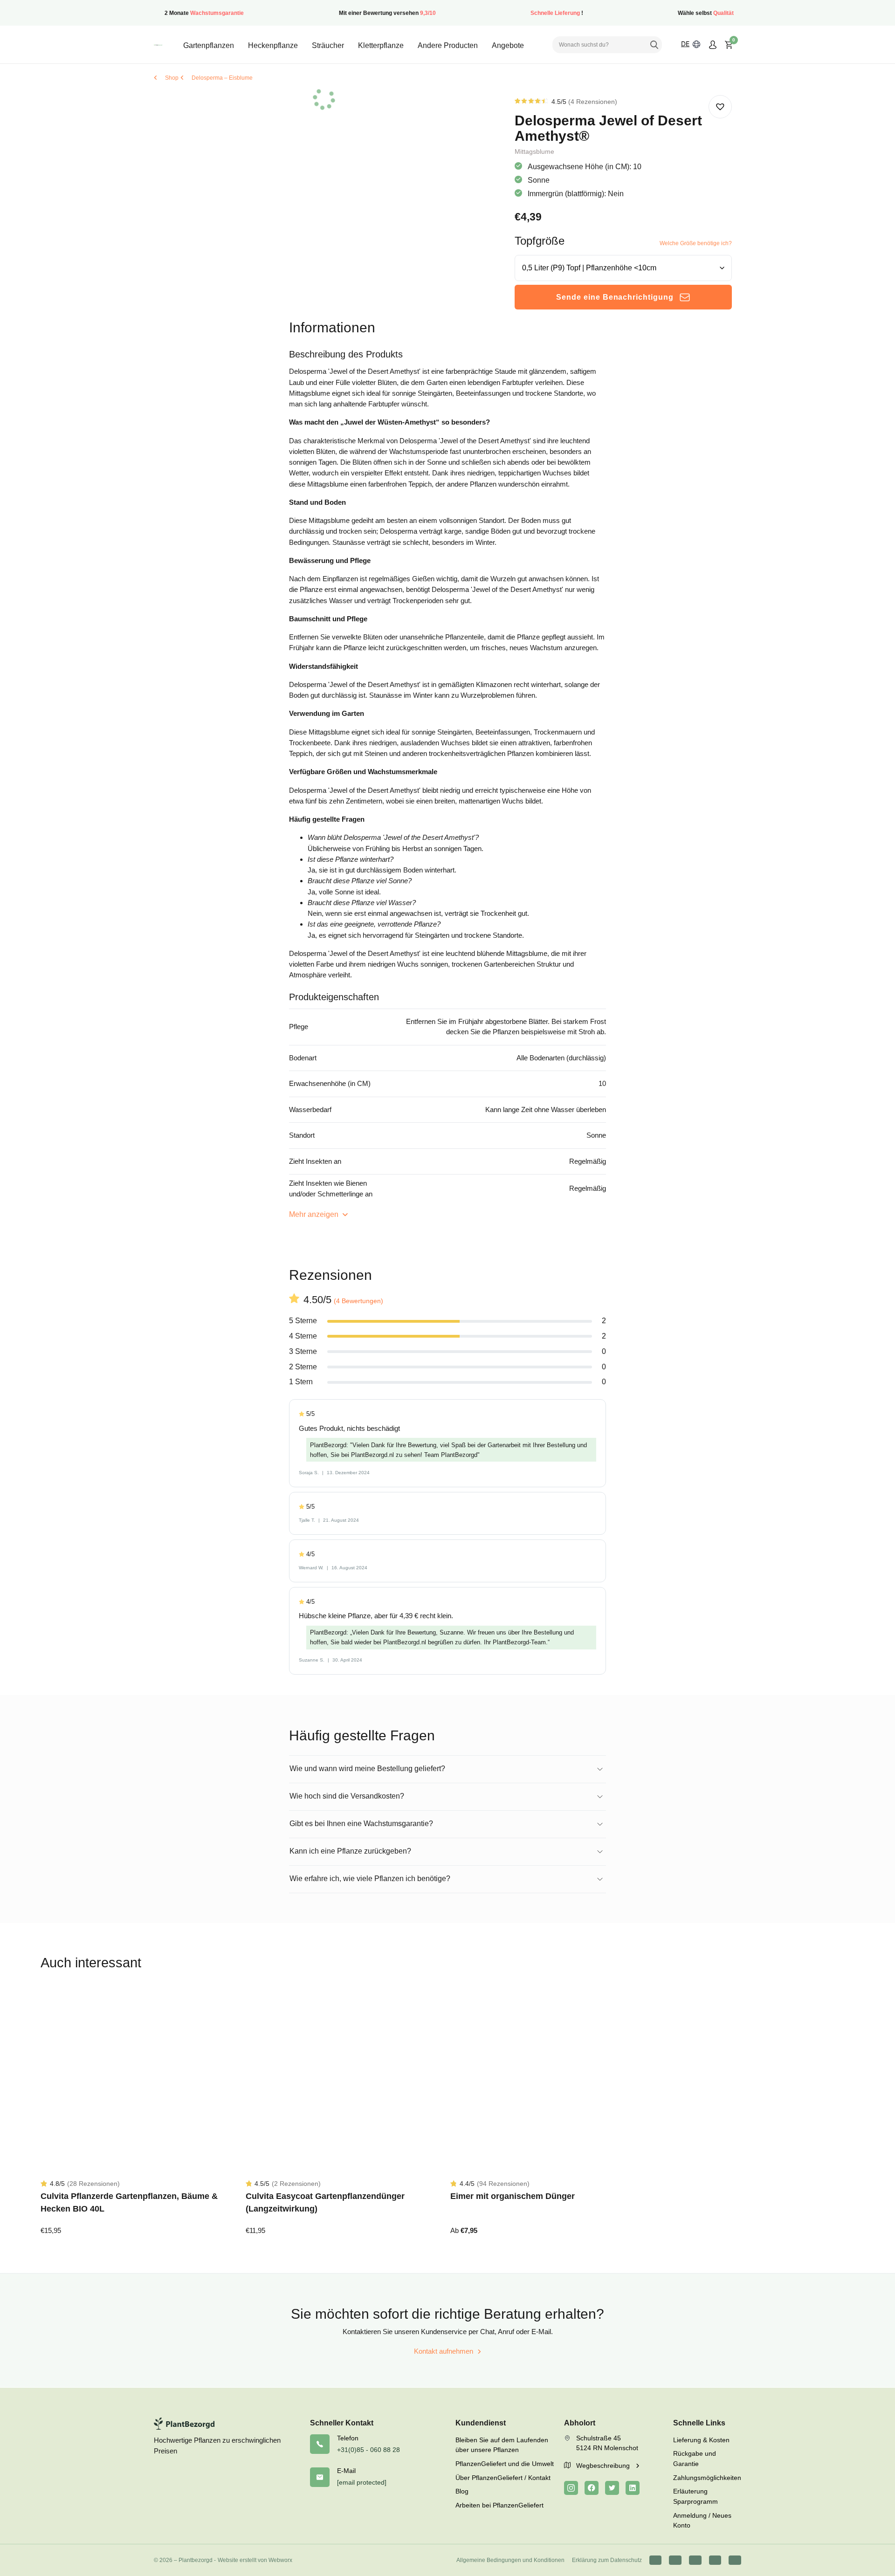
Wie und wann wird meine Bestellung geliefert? (367, 1769)
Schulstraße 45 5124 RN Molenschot (607, 2443)
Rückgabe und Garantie (695, 2459)
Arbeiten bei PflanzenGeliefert (499, 2505)
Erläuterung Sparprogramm (695, 2496)
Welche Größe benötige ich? (696, 243)
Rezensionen (593, 102)
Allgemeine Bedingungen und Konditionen (510, 2560)
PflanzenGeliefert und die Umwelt (505, 2464)
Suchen (654, 45)
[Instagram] (571, 2488)
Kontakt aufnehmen (444, 2351)
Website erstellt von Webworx (255, 2560)
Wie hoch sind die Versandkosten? (347, 1796)
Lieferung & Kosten (701, 2440)
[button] (720, 107)
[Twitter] (612, 2488)
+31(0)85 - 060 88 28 (368, 2450)
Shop (172, 78)
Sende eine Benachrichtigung (615, 297)
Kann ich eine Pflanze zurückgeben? (350, 1851)
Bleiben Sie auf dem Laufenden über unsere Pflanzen (502, 2445)
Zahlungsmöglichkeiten (707, 2478)
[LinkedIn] (633, 2488)
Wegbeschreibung (604, 2466)
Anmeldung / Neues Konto (702, 2521)
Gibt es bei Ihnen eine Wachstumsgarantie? (361, 1824)
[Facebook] (592, 2488)
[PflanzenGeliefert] (158, 45)
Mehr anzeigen (315, 1214)
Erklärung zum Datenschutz (607, 2560)
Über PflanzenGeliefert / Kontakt (503, 2478)
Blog (462, 2491)
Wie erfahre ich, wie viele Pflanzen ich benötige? (370, 1879)
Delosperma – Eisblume (222, 78)
